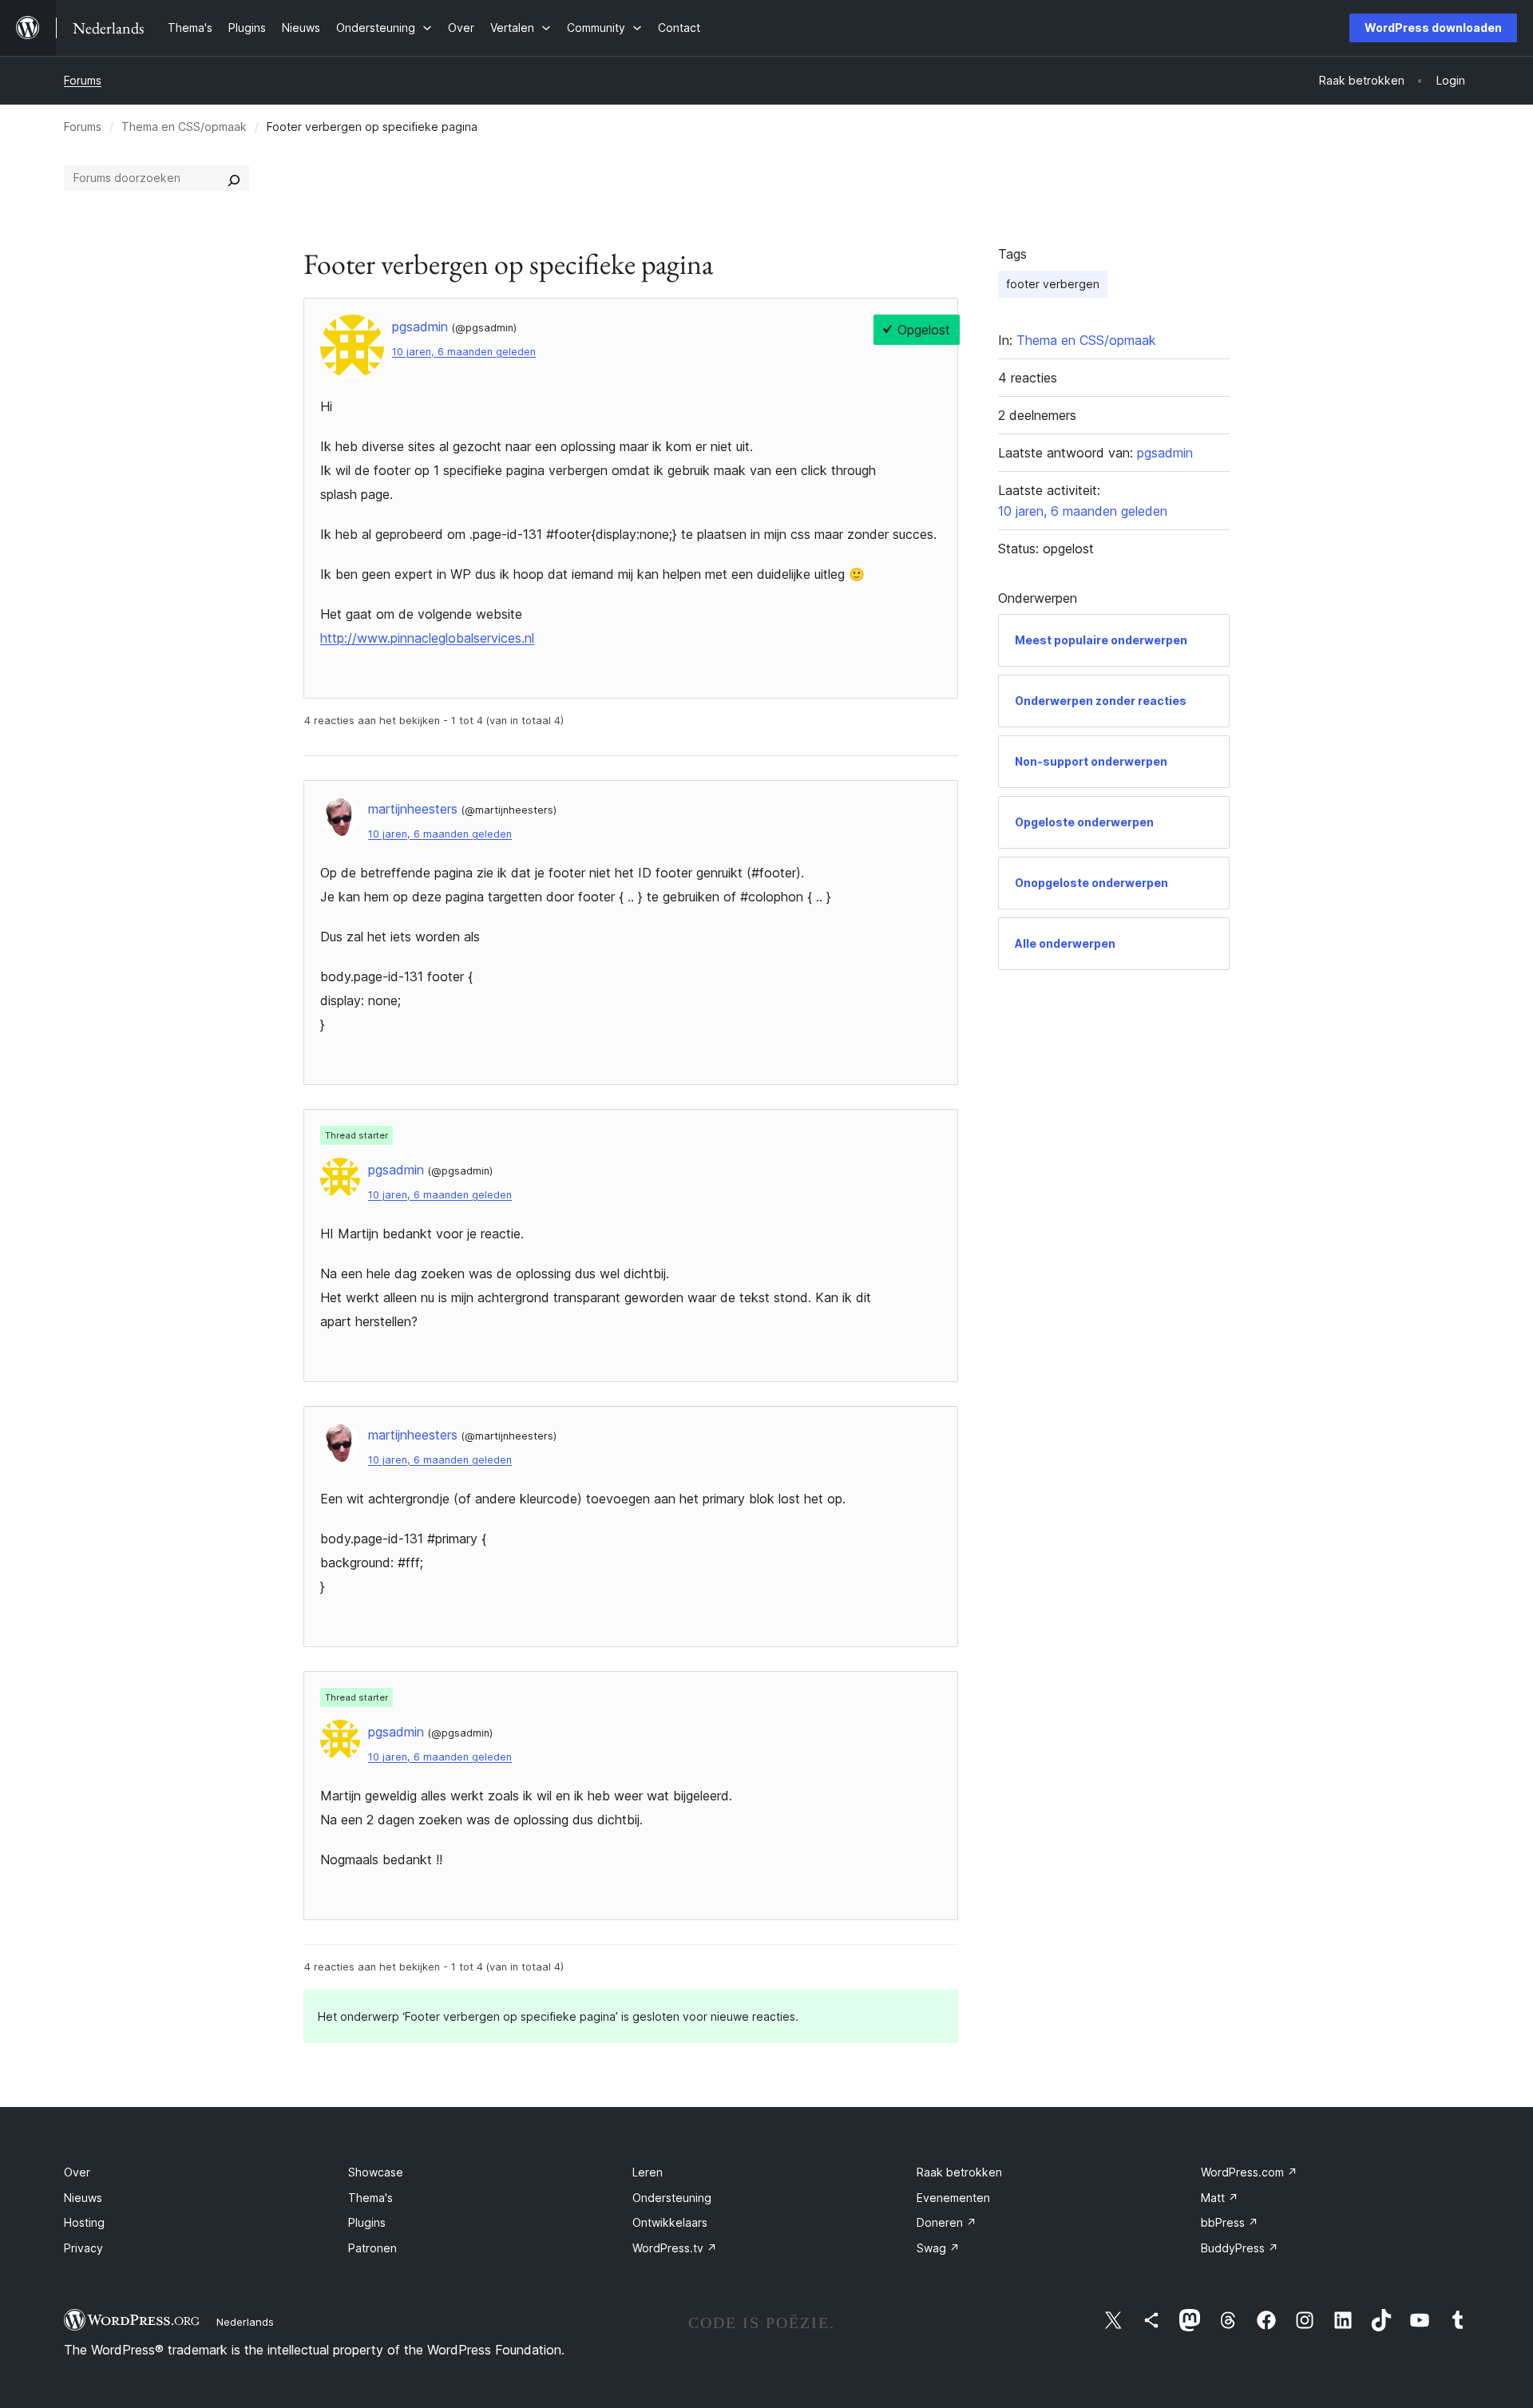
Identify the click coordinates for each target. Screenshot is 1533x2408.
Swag (938, 2248)
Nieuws (83, 2198)
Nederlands (245, 2322)
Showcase (376, 2172)
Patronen (372, 2248)
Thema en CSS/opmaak (184, 127)
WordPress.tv (675, 2248)
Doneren (947, 2222)
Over (77, 2172)
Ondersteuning (672, 2198)
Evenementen (953, 2198)
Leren (648, 2172)
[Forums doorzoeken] (234, 178)
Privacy (83, 2248)
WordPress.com (1249, 2172)
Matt (1220, 2198)
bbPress (1230, 2222)
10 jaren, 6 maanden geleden (464, 352)
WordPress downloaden (1433, 28)
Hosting (84, 2222)
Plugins (367, 2222)
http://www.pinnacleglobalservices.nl (427, 638)
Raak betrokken (959, 2172)
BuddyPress (1240, 2248)
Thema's (370, 2198)
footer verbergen (1053, 284)
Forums (83, 80)
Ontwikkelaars (670, 2222)
